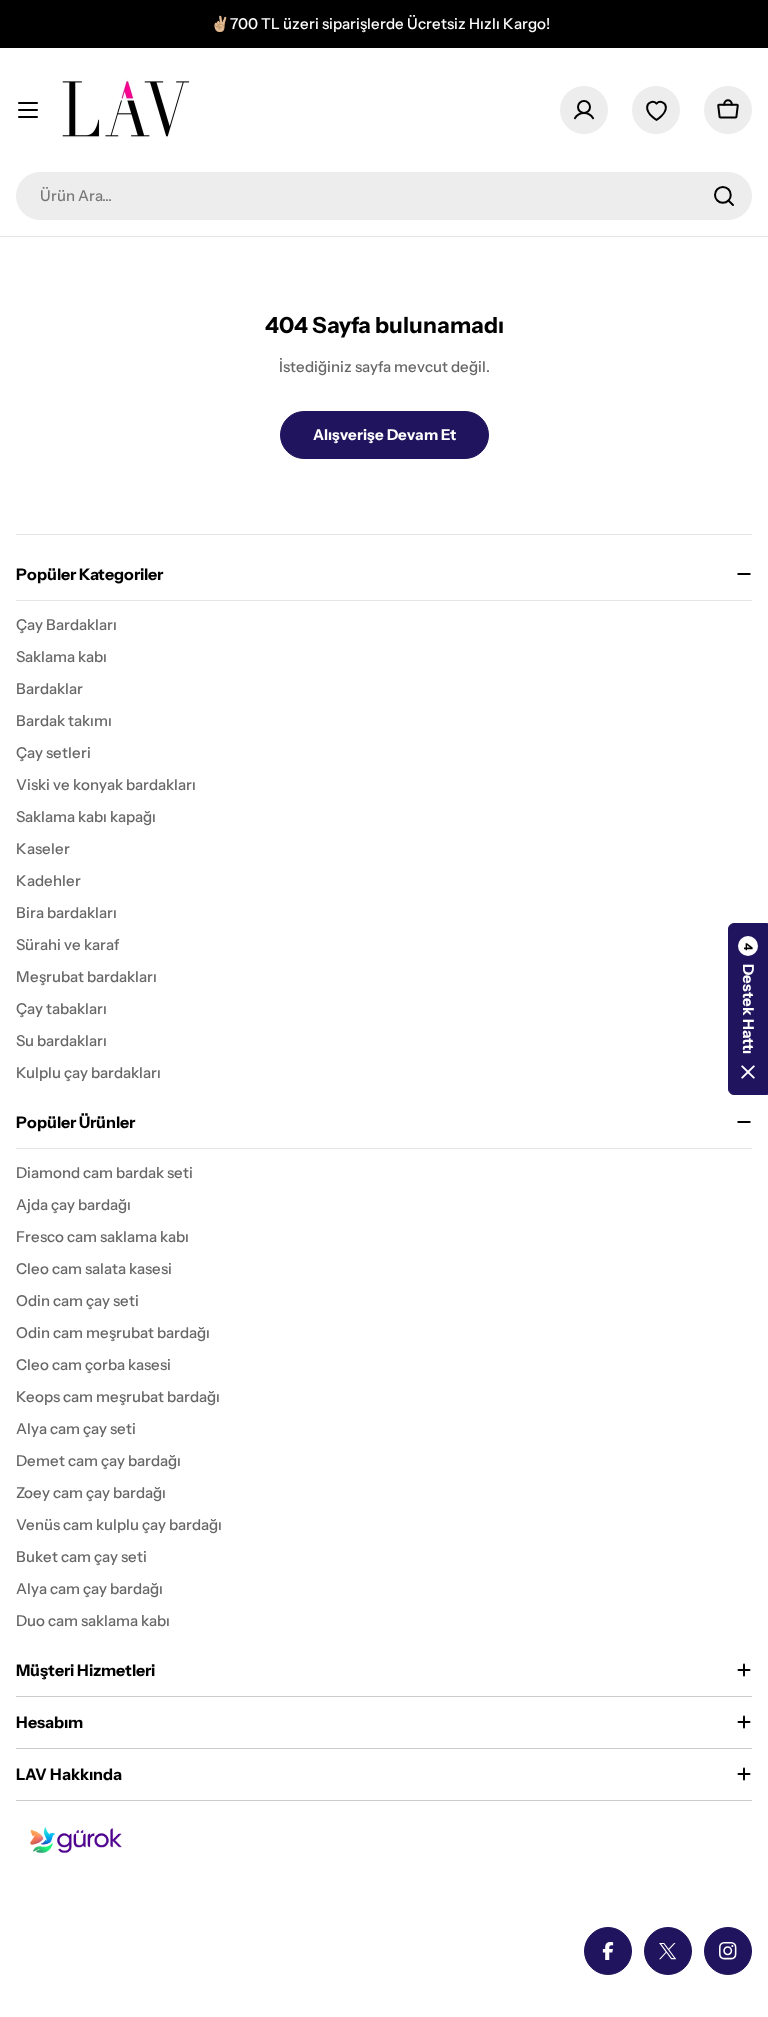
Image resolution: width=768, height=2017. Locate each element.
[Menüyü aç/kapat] (28, 110)
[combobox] (384, 196)
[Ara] (724, 196)
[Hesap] (584, 110)
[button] (748, 1009)
